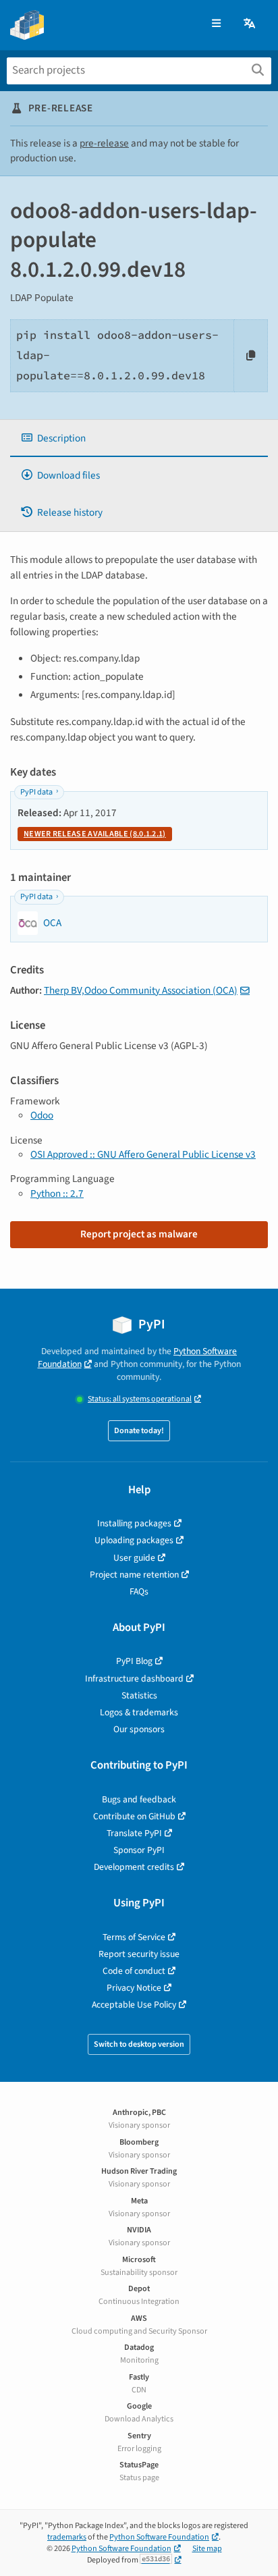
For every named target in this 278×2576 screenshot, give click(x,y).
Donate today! (139, 1431)
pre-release (104, 143)
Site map (207, 2549)
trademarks (67, 2537)
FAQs (139, 1591)
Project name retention (134, 1575)
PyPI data (36, 792)
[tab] (139, 438)
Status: (140, 1399)
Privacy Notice (134, 1988)
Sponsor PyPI (139, 1850)
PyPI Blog (134, 1661)
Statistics (139, 1695)
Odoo (42, 1115)
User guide (134, 1558)
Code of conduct (134, 1971)
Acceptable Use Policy (134, 2005)
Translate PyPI (134, 1833)
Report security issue (139, 1954)
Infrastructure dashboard (134, 1679)
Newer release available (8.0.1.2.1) (95, 834)
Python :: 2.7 (57, 1193)
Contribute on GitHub (134, 1816)
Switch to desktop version (139, 2044)
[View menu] (216, 24)
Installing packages (134, 1523)
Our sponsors (139, 1729)
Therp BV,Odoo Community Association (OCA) (141, 990)
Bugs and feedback (139, 1799)
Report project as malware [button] (139, 1234)
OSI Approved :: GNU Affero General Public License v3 (143, 1154)
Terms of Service (134, 1937)
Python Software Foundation (159, 2537)
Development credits (134, 1867)
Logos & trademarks (139, 1712)
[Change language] (250, 24)
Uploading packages (134, 1540)
